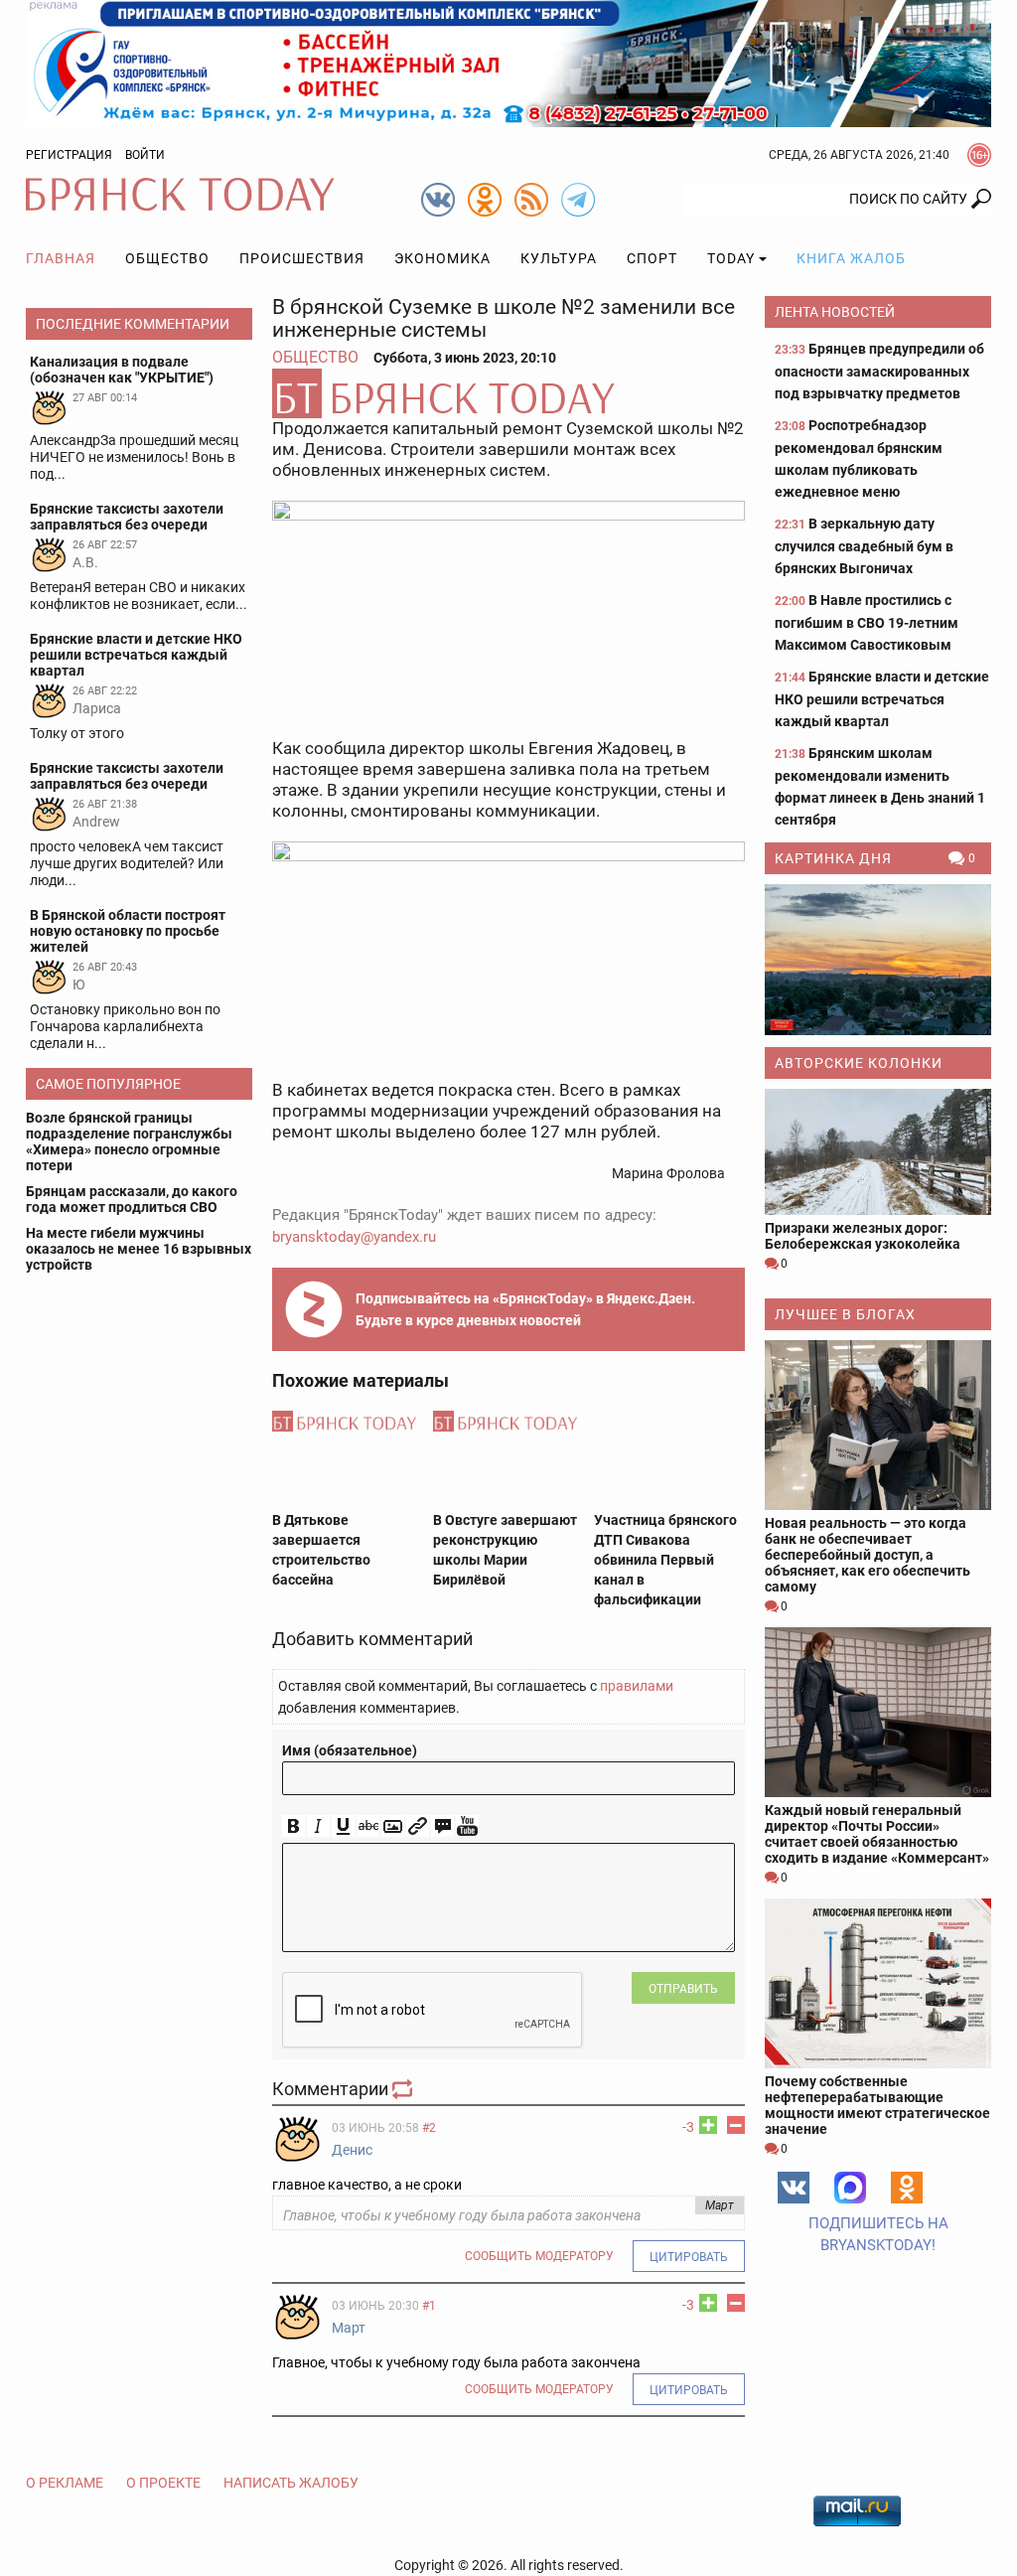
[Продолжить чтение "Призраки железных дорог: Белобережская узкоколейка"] (878, 1152)
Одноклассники (907, 2188)
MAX (850, 2188)
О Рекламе (65, 2483)
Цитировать (689, 2257)
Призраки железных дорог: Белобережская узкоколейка (863, 1236)
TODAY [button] (731, 258)
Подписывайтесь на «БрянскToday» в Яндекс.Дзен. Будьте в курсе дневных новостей (525, 1309)
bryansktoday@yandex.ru (354, 1237)
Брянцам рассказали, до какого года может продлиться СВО (132, 1199)
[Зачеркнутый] (368, 1826)
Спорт (652, 258)
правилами (637, 1686)
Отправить (683, 1989)
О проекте (163, 2483)
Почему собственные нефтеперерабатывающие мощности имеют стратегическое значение (877, 2105)
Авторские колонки (859, 1063)
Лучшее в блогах (845, 1314)
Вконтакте (794, 2188)
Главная (61, 258)
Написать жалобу (291, 2483)
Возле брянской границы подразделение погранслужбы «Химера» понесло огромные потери (129, 1141)
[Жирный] (293, 1826)
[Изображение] (393, 1826)
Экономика (442, 258)
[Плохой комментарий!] (736, 2125)
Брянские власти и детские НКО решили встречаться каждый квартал (882, 699)
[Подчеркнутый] (343, 1826)
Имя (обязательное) (350, 1750)
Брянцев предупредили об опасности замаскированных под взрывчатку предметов (879, 371)
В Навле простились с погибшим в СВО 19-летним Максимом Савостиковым (867, 622)
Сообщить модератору (539, 2256)
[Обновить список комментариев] (404, 2089)
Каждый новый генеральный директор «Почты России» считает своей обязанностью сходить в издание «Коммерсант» (877, 1834)
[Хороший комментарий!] (708, 2125)
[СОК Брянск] (508, 63)
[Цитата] (442, 1826)
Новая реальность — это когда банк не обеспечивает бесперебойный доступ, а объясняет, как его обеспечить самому (868, 1555)
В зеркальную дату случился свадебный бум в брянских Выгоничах (864, 546)
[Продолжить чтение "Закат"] (878, 960)
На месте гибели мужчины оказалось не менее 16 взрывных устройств (139, 1249)
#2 (429, 2128)
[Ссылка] (418, 1826)
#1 (429, 2306)
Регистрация (69, 155)
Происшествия (302, 258)
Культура (559, 258)
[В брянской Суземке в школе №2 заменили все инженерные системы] (508, 393)
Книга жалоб (851, 258)
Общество (167, 258)
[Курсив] (318, 1826)
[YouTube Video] (467, 1826)
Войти (145, 155)
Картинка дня (833, 858)
